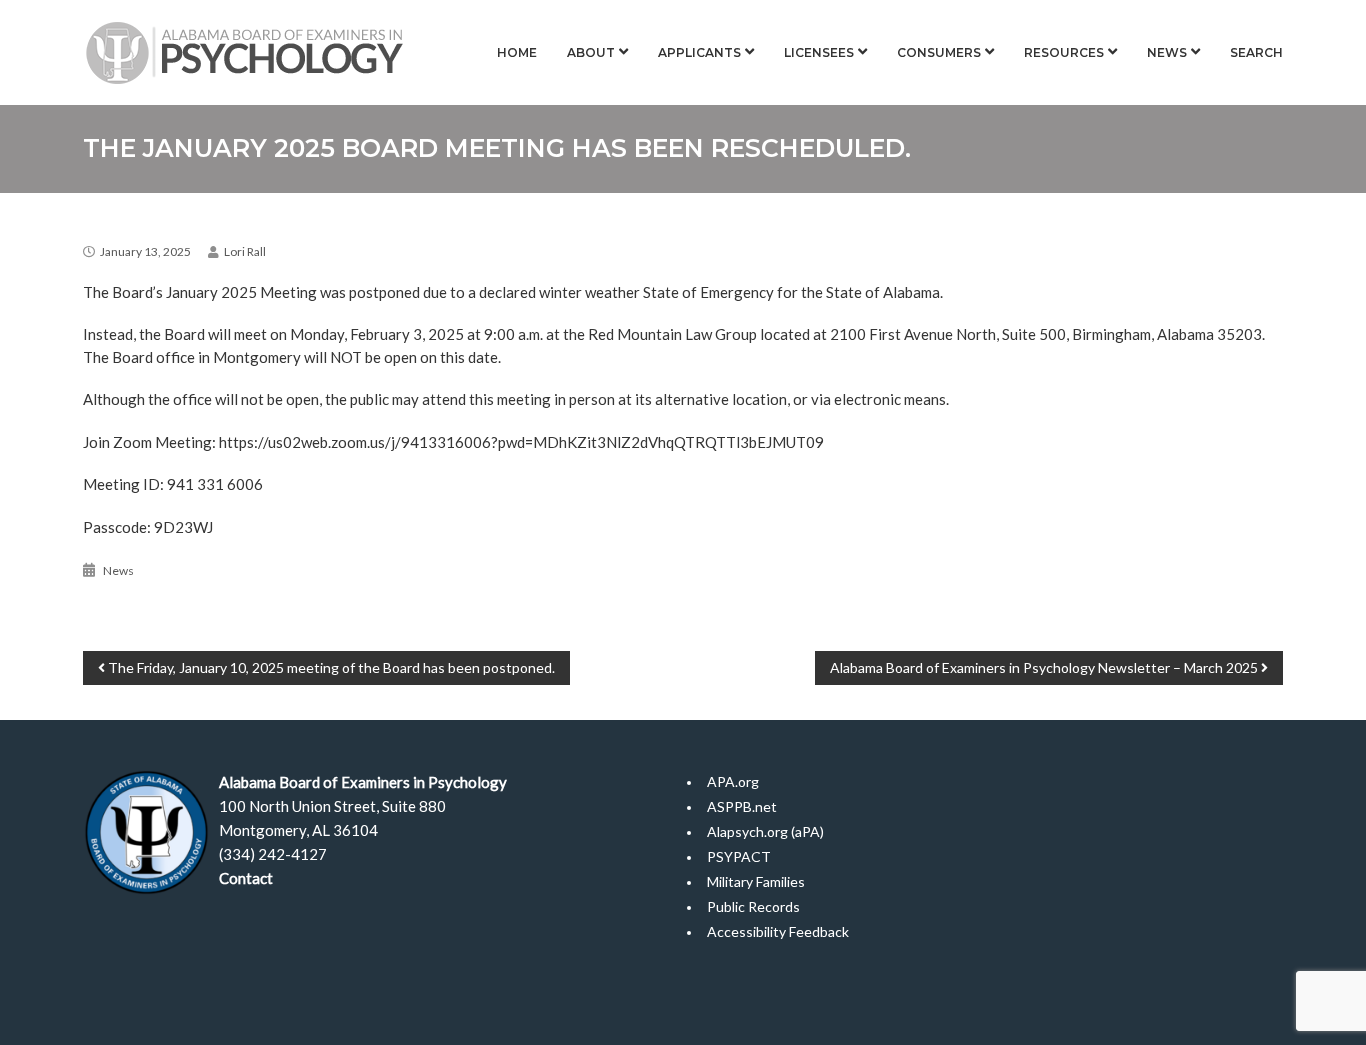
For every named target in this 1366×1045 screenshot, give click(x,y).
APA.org (733, 781)
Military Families (756, 881)
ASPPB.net (742, 806)
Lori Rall (245, 251)
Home (517, 52)
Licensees (819, 52)
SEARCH (1256, 52)
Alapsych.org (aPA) (765, 831)
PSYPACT (739, 856)
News (1167, 52)
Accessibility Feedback (778, 931)
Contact (246, 878)
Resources (1064, 52)
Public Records (753, 906)
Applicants (699, 52)
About (591, 52)
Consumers (939, 52)
